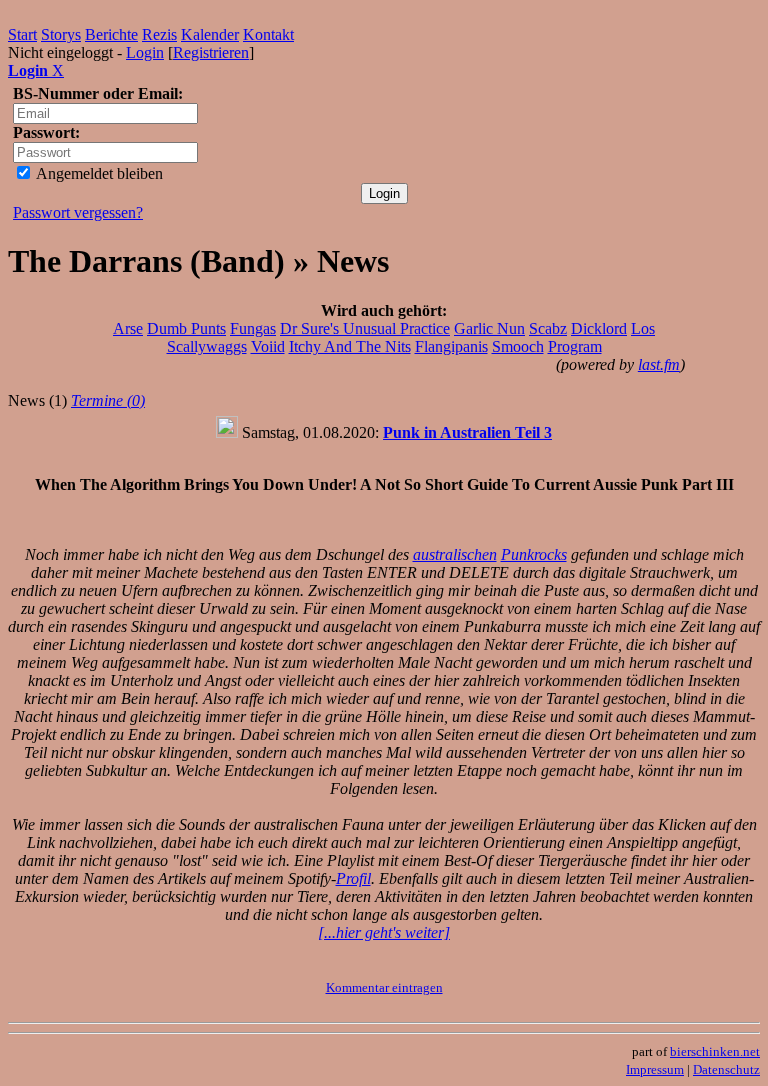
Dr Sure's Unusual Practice (365, 328)
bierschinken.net (715, 1051)
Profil (353, 878)
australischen (455, 554)
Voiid (268, 346)
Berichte (111, 34)
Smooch (518, 346)
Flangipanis (451, 346)
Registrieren (211, 52)
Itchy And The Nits (350, 346)
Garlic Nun (489, 328)
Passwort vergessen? (78, 212)
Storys (61, 34)
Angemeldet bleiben (98, 173)
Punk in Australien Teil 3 (467, 432)
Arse (128, 328)
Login (145, 52)
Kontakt (268, 34)
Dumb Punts (186, 328)
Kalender (210, 34)
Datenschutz (726, 1069)
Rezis (159, 34)
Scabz (548, 328)
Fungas (253, 328)
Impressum (655, 1069)
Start (22, 34)
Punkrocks (534, 554)
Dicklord (599, 328)
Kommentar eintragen (384, 987)
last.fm (659, 364)
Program (575, 346)
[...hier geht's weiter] (384, 932)
